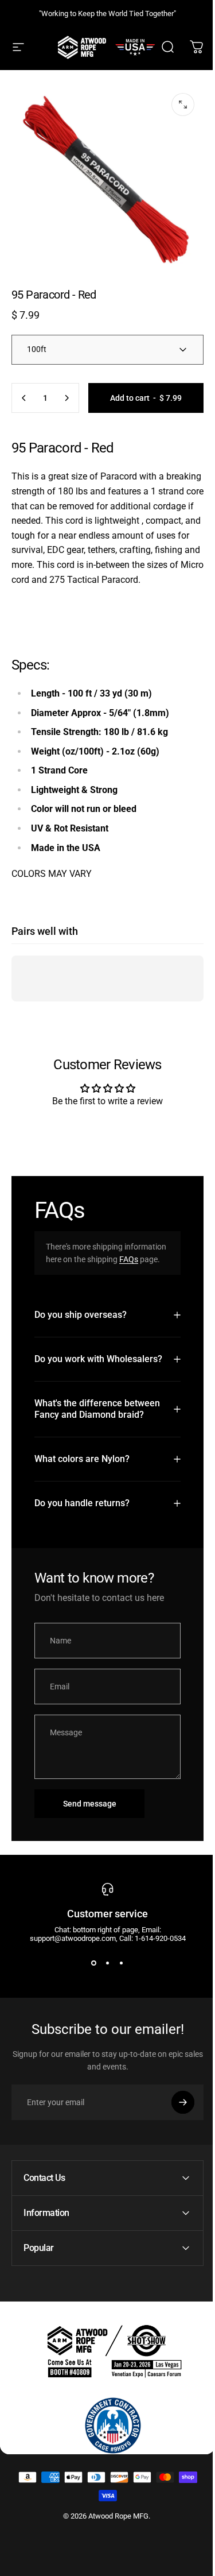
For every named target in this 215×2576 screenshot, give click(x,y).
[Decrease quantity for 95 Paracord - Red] (24, 398)
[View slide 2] (103, 2031)
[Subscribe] (174, 2171)
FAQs (129, 1259)
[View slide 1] (89, 2031)
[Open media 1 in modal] (183, 105)
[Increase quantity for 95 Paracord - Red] (67, 398)
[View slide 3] (117, 2031)
